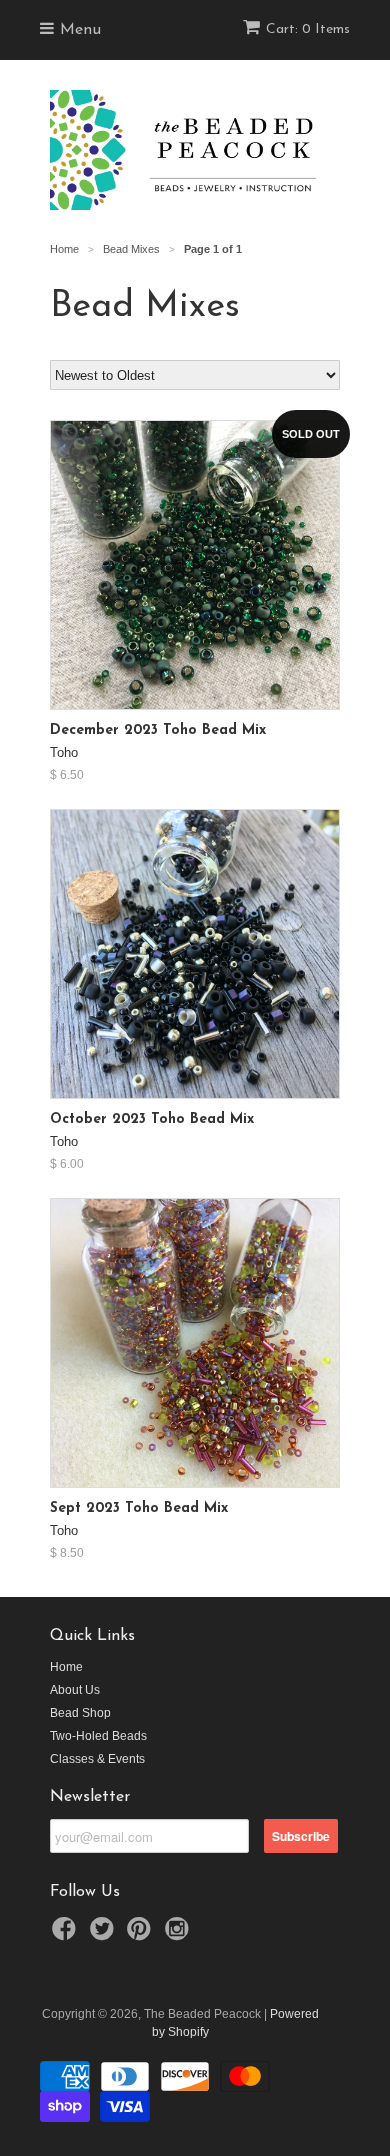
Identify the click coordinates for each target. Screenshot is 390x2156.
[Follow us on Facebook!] (67, 1935)
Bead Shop (80, 1713)
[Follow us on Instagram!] (180, 1935)
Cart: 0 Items (308, 29)
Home (66, 1667)
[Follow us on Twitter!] (105, 1935)
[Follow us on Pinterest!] (142, 1935)
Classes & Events (97, 1759)
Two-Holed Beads (98, 1736)
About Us (75, 1690)
